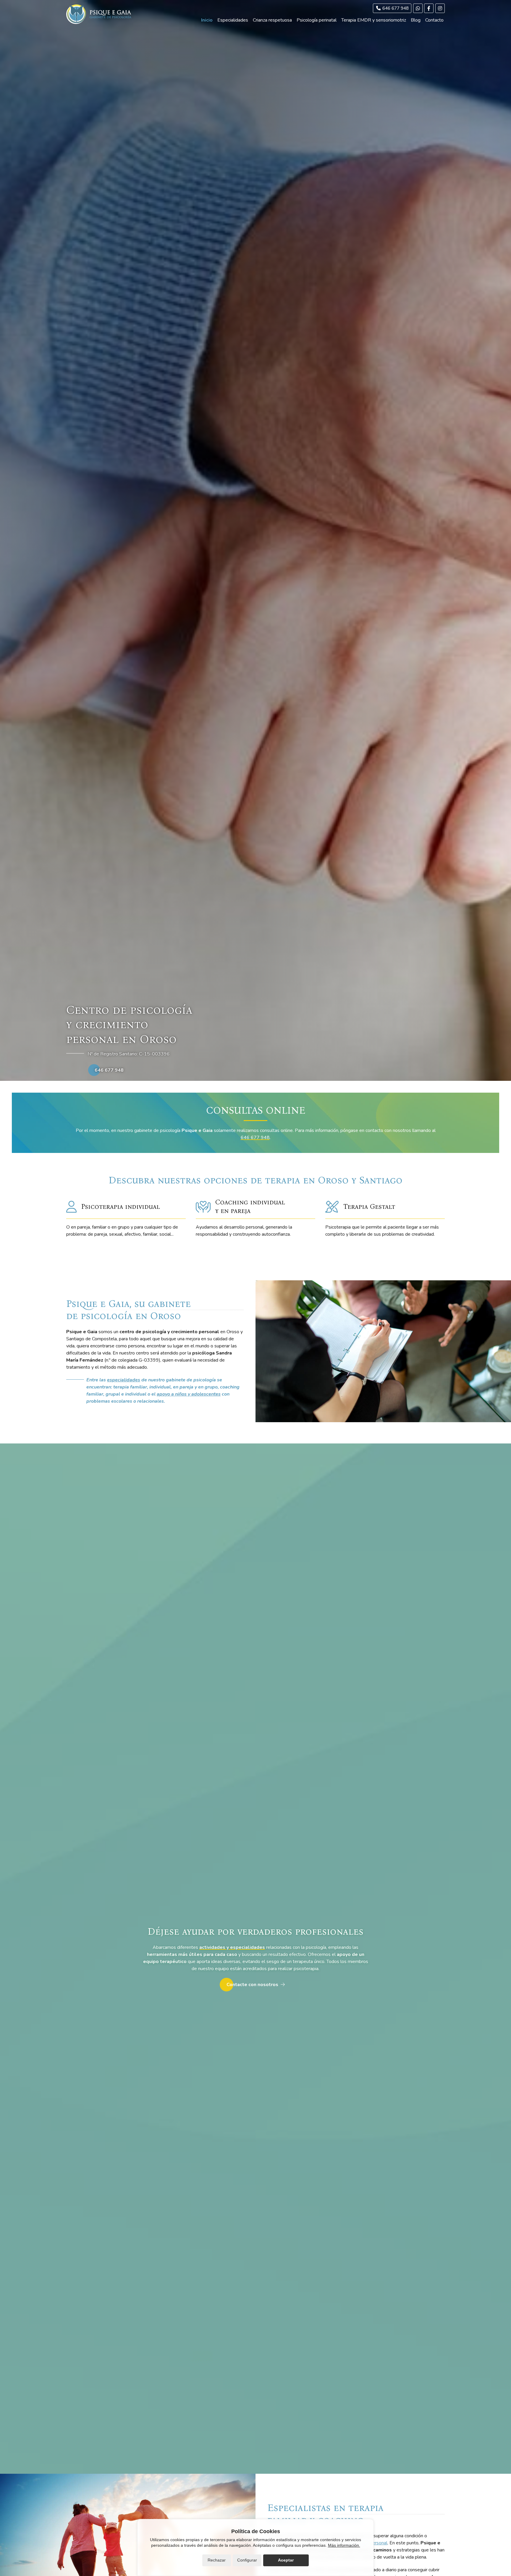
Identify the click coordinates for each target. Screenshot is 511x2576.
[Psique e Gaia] (99, 14)
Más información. (344, 2545)
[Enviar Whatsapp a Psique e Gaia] (418, 8)
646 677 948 (255, 1138)
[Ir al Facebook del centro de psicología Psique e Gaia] (429, 8)
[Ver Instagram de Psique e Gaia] (440, 8)
